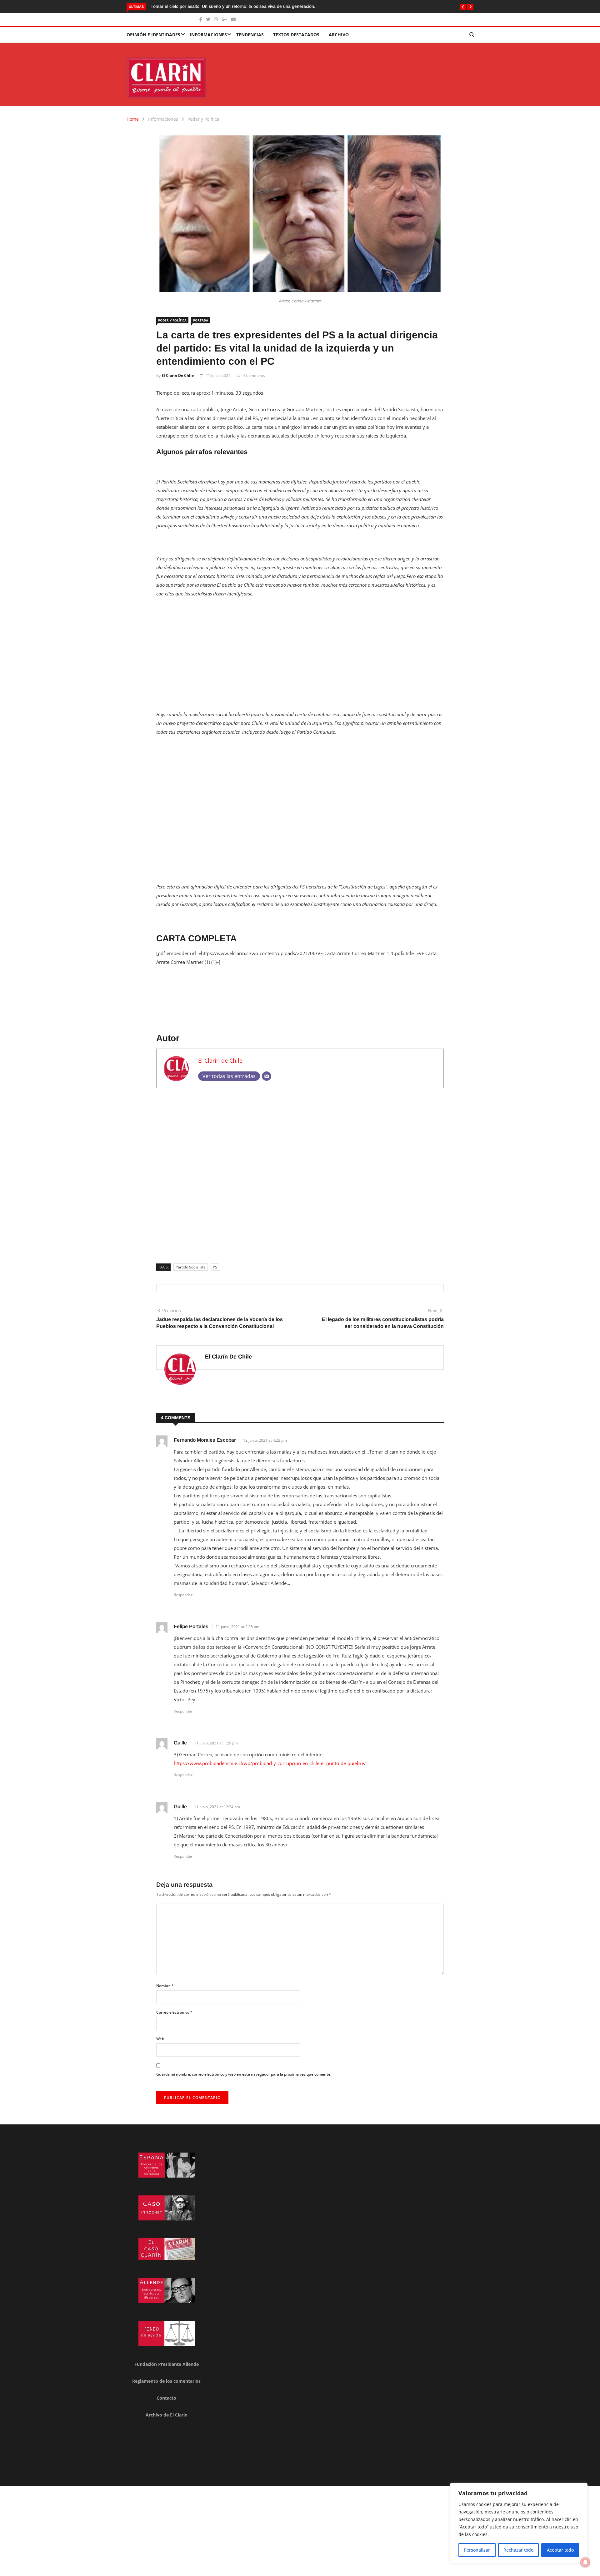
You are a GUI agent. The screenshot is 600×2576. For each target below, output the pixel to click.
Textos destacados (296, 35)
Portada (201, 320)
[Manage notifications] (585, 2562)
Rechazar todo (518, 2550)
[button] (463, 7)
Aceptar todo (560, 2550)
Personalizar (477, 2550)
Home (133, 119)
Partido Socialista (191, 1267)
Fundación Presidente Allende (167, 2364)
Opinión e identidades (153, 35)
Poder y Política (203, 119)
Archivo (339, 35)
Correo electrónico (174, 2012)
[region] (519, 2523)
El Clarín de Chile (178, 375)
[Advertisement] (300, 650)
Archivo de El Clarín (167, 2415)
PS (215, 1267)
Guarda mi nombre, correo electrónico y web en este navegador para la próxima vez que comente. (244, 2074)
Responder (183, 1595)
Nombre (165, 1986)
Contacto (166, 2398)
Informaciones (208, 35)
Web (160, 2039)
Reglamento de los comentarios (166, 2381)
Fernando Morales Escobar (205, 1440)
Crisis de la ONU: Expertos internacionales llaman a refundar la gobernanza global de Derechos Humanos (256, 6)
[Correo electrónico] (267, 1076)
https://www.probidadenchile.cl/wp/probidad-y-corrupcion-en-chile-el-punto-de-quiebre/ (270, 1763)
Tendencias (250, 35)
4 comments (254, 375)
